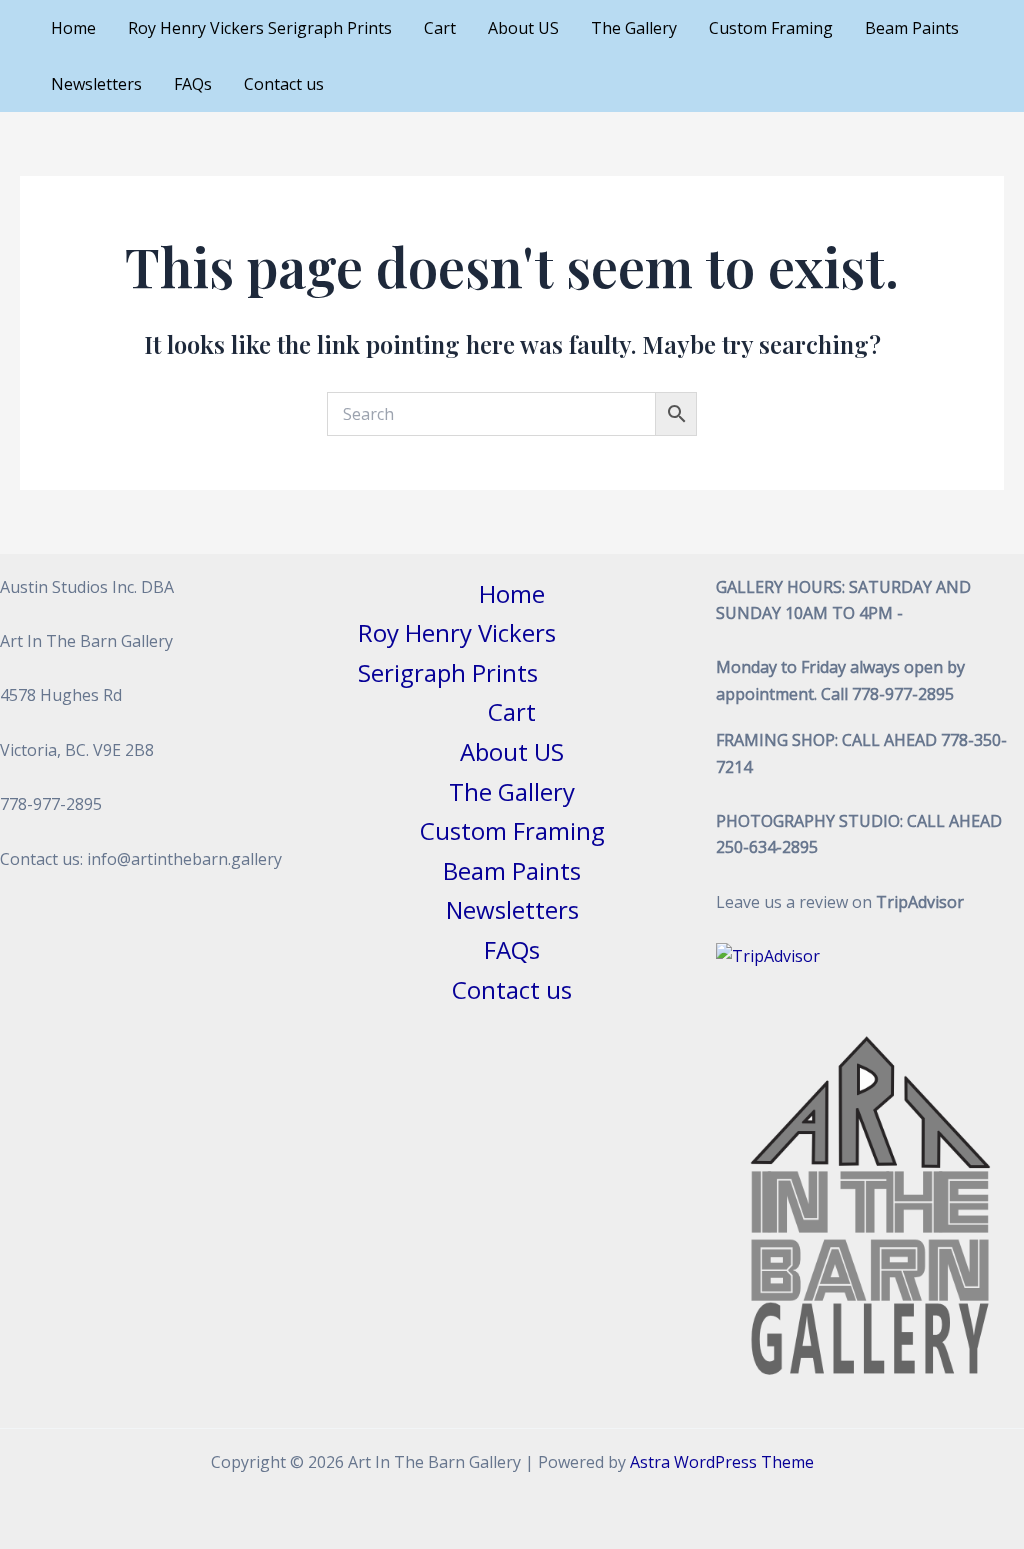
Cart (440, 28)
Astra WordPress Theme (722, 1462)
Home (73, 28)
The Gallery (634, 28)
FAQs (193, 84)
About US (523, 28)
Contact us (284, 84)
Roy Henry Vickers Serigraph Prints (260, 28)
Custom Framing (771, 28)
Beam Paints (912, 28)
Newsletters (96, 84)
